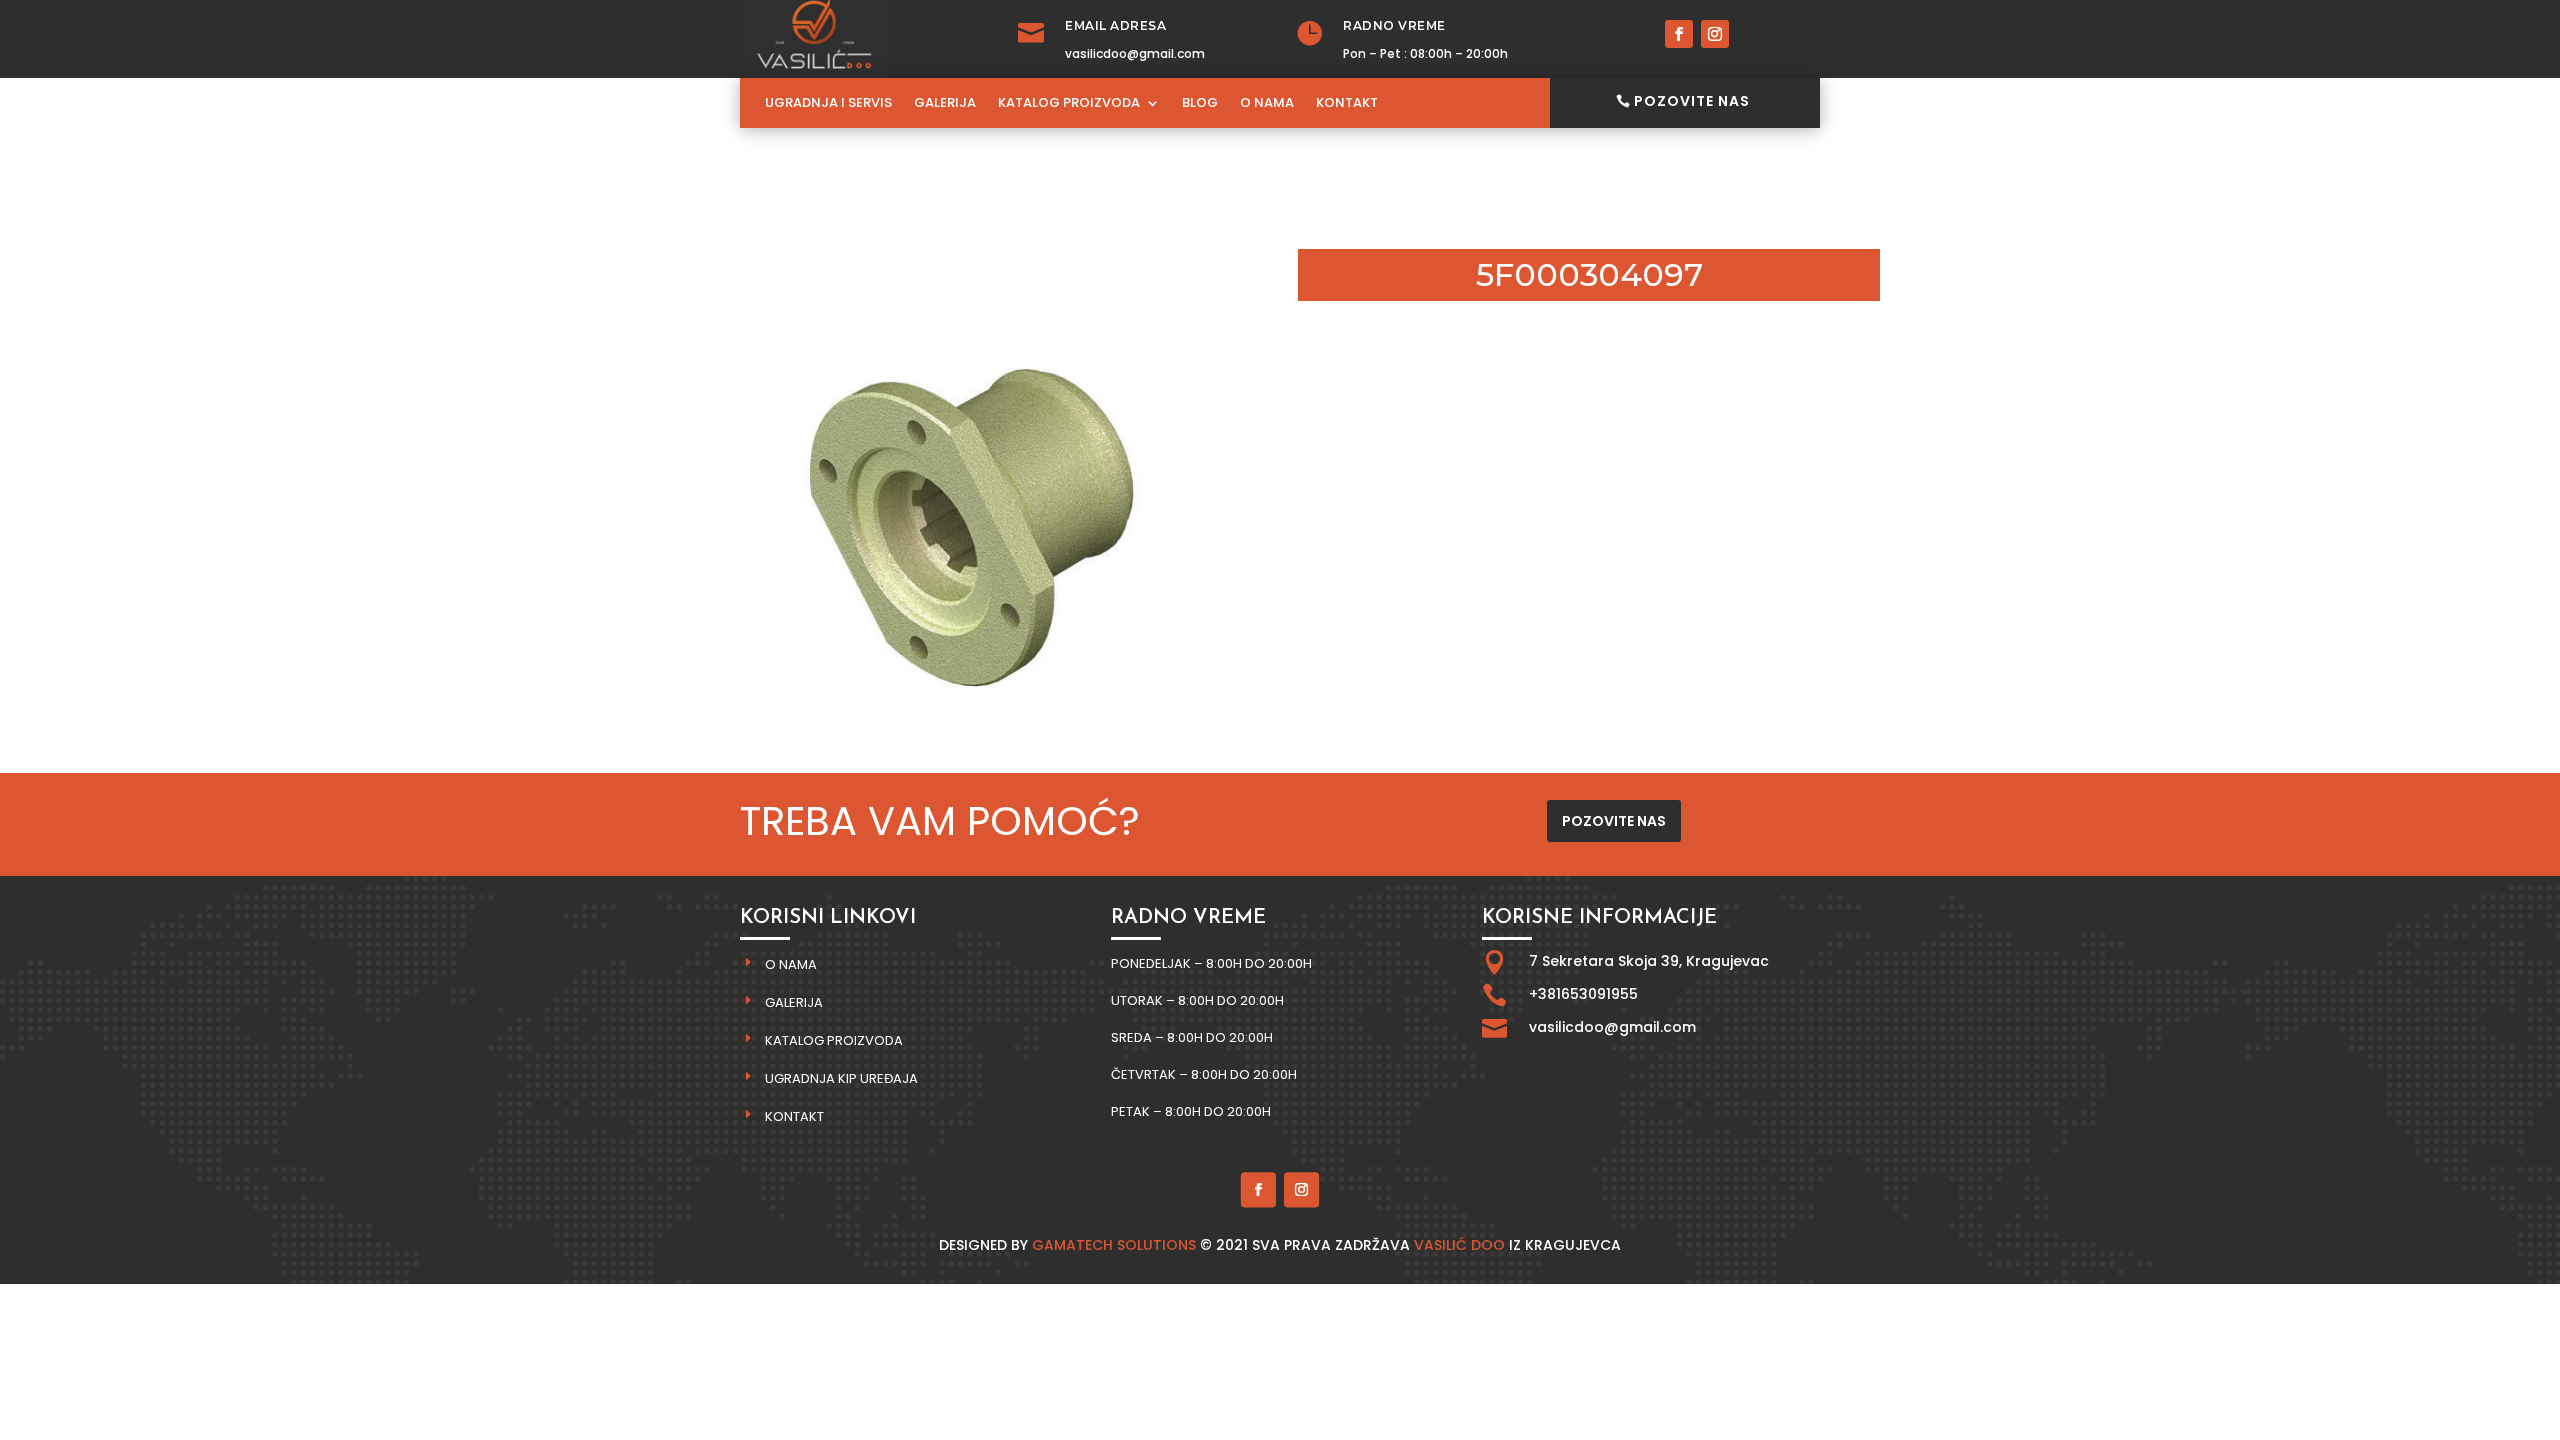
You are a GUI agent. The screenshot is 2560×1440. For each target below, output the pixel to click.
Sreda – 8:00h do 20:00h (1192, 1037)
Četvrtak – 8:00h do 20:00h (1204, 1074)
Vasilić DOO (1459, 1245)
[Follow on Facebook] (1679, 34)
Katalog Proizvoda (1069, 104)
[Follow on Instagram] (1715, 34)
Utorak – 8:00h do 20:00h (1197, 1000)
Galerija (945, 104)
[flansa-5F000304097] (971, 741)
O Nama (1267, 104)
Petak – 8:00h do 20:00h (1191, 1111)
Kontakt (1347, 104)
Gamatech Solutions (1114, 1245)
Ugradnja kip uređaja (841, 1078)
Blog (1200, 104)
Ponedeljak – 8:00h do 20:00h (1211, 963)
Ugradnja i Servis (828, 104)
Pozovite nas (1692, 101)
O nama (791, 964)
